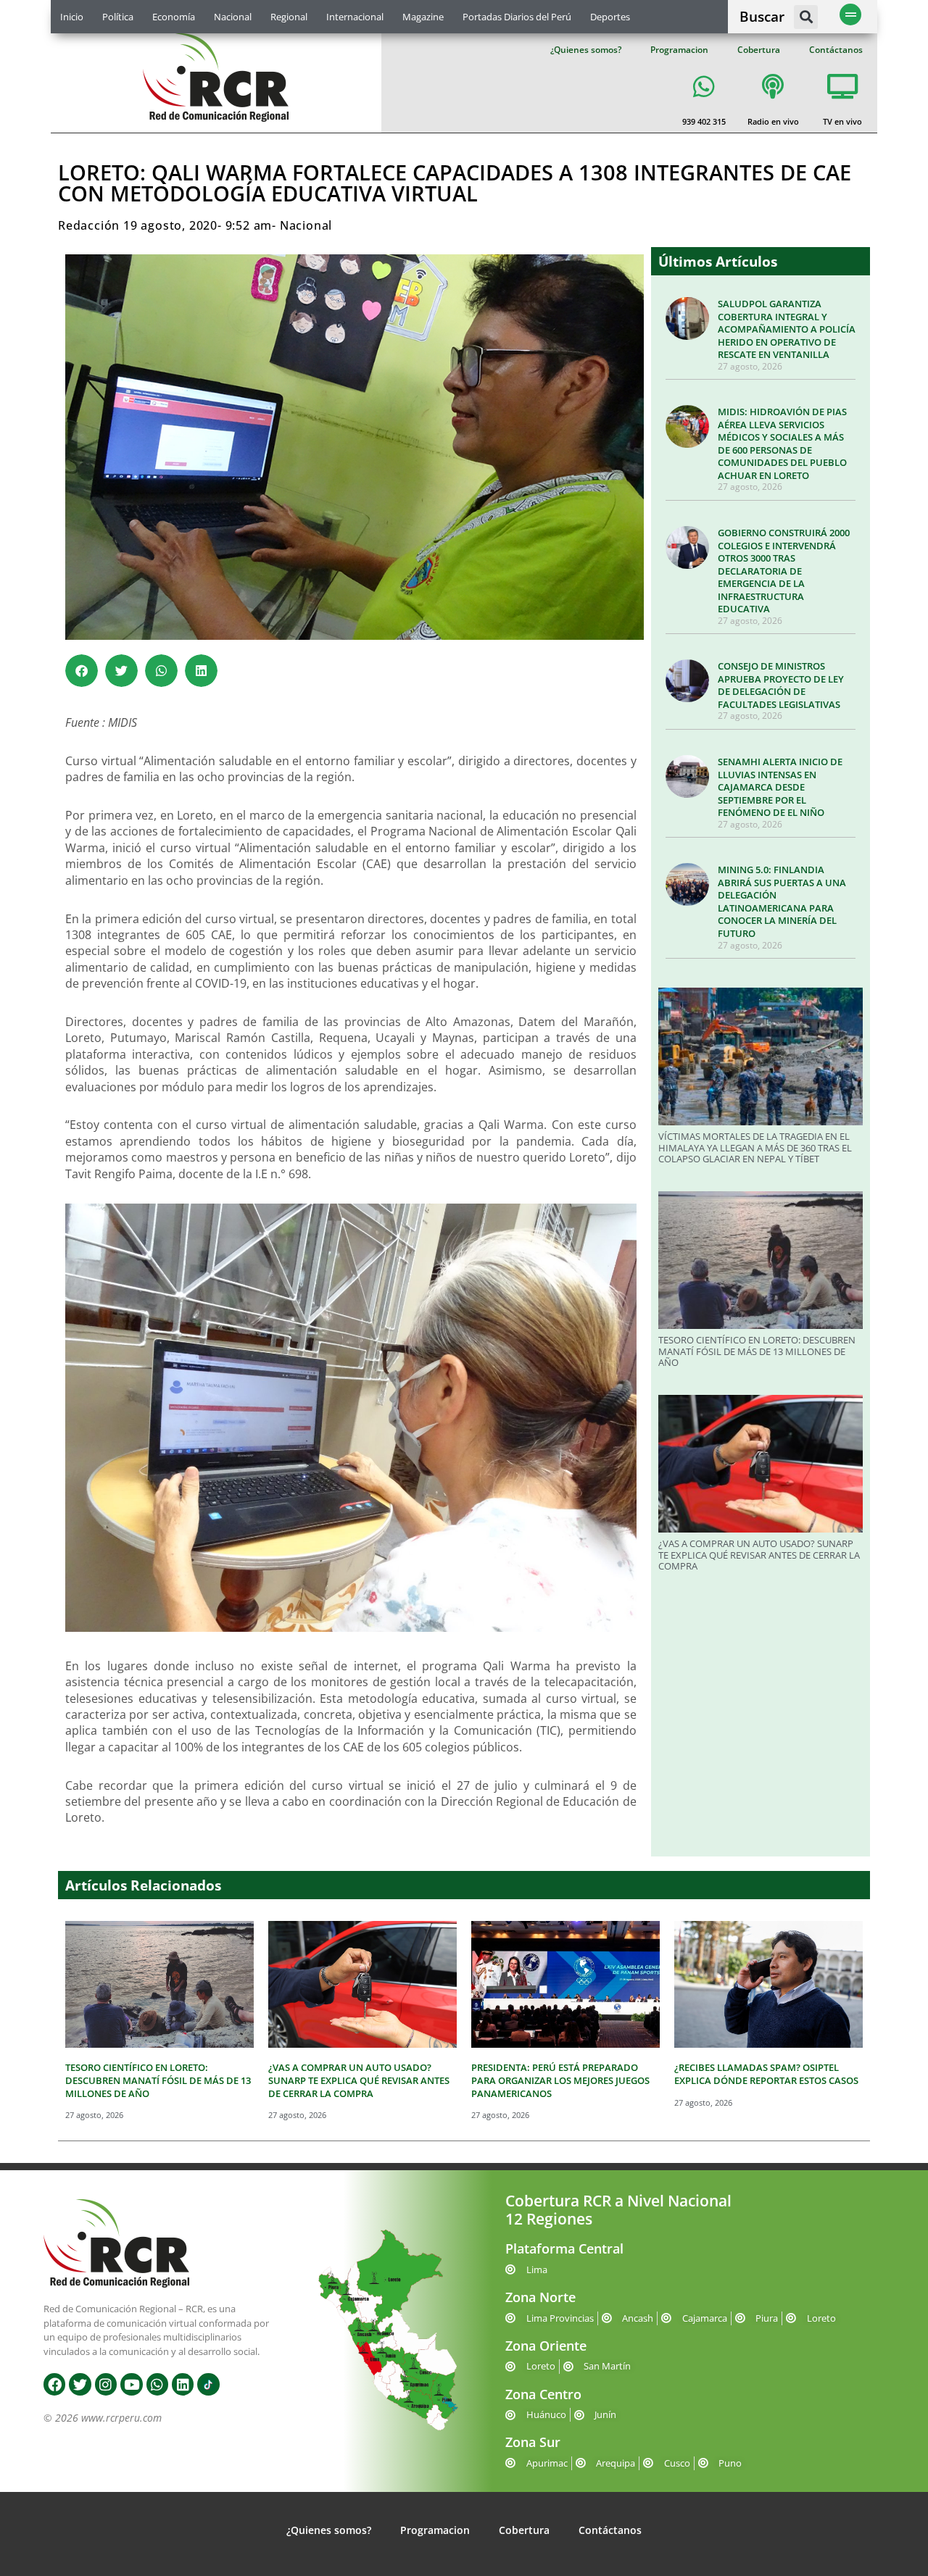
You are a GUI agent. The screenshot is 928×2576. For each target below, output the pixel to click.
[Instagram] (106, 2384)
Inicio (72, 17)
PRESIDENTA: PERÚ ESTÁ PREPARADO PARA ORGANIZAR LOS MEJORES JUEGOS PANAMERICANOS (560, 2080)
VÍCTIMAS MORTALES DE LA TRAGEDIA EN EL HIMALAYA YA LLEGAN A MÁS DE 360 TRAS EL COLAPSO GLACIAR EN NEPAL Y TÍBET (755, 1147)
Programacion (679, 50)
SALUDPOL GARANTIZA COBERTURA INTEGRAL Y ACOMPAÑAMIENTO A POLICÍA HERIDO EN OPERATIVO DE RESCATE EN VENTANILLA (787, 329)
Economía (174, 17)
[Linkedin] (183, 2384)
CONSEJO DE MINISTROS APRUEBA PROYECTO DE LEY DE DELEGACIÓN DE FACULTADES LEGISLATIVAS (781, 685)
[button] (806, 17)
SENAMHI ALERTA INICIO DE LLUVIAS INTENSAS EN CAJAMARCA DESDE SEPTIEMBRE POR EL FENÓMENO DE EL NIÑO (780, 787)
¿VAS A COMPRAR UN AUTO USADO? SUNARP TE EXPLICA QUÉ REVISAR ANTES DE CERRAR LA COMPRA (759, 1555)
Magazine (423, 17)
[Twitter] (80, 2384)
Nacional (233, 17)
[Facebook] (54, 2384)
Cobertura (759, 50)
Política (118, 17)
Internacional (355, 17)
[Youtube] (131, 2384)
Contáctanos (836, 50)
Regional (289, 17)
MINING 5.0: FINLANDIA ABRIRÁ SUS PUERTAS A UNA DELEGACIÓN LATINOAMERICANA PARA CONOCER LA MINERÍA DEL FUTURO (782, 901)
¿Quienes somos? (586, 50)
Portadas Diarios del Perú (517, 17)
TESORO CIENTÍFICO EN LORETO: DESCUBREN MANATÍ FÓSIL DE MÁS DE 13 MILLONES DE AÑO (757, 1351)
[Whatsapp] (157, 2384)
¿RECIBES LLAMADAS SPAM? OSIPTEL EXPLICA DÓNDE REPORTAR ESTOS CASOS (766, 2074)
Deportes (610, 17)
